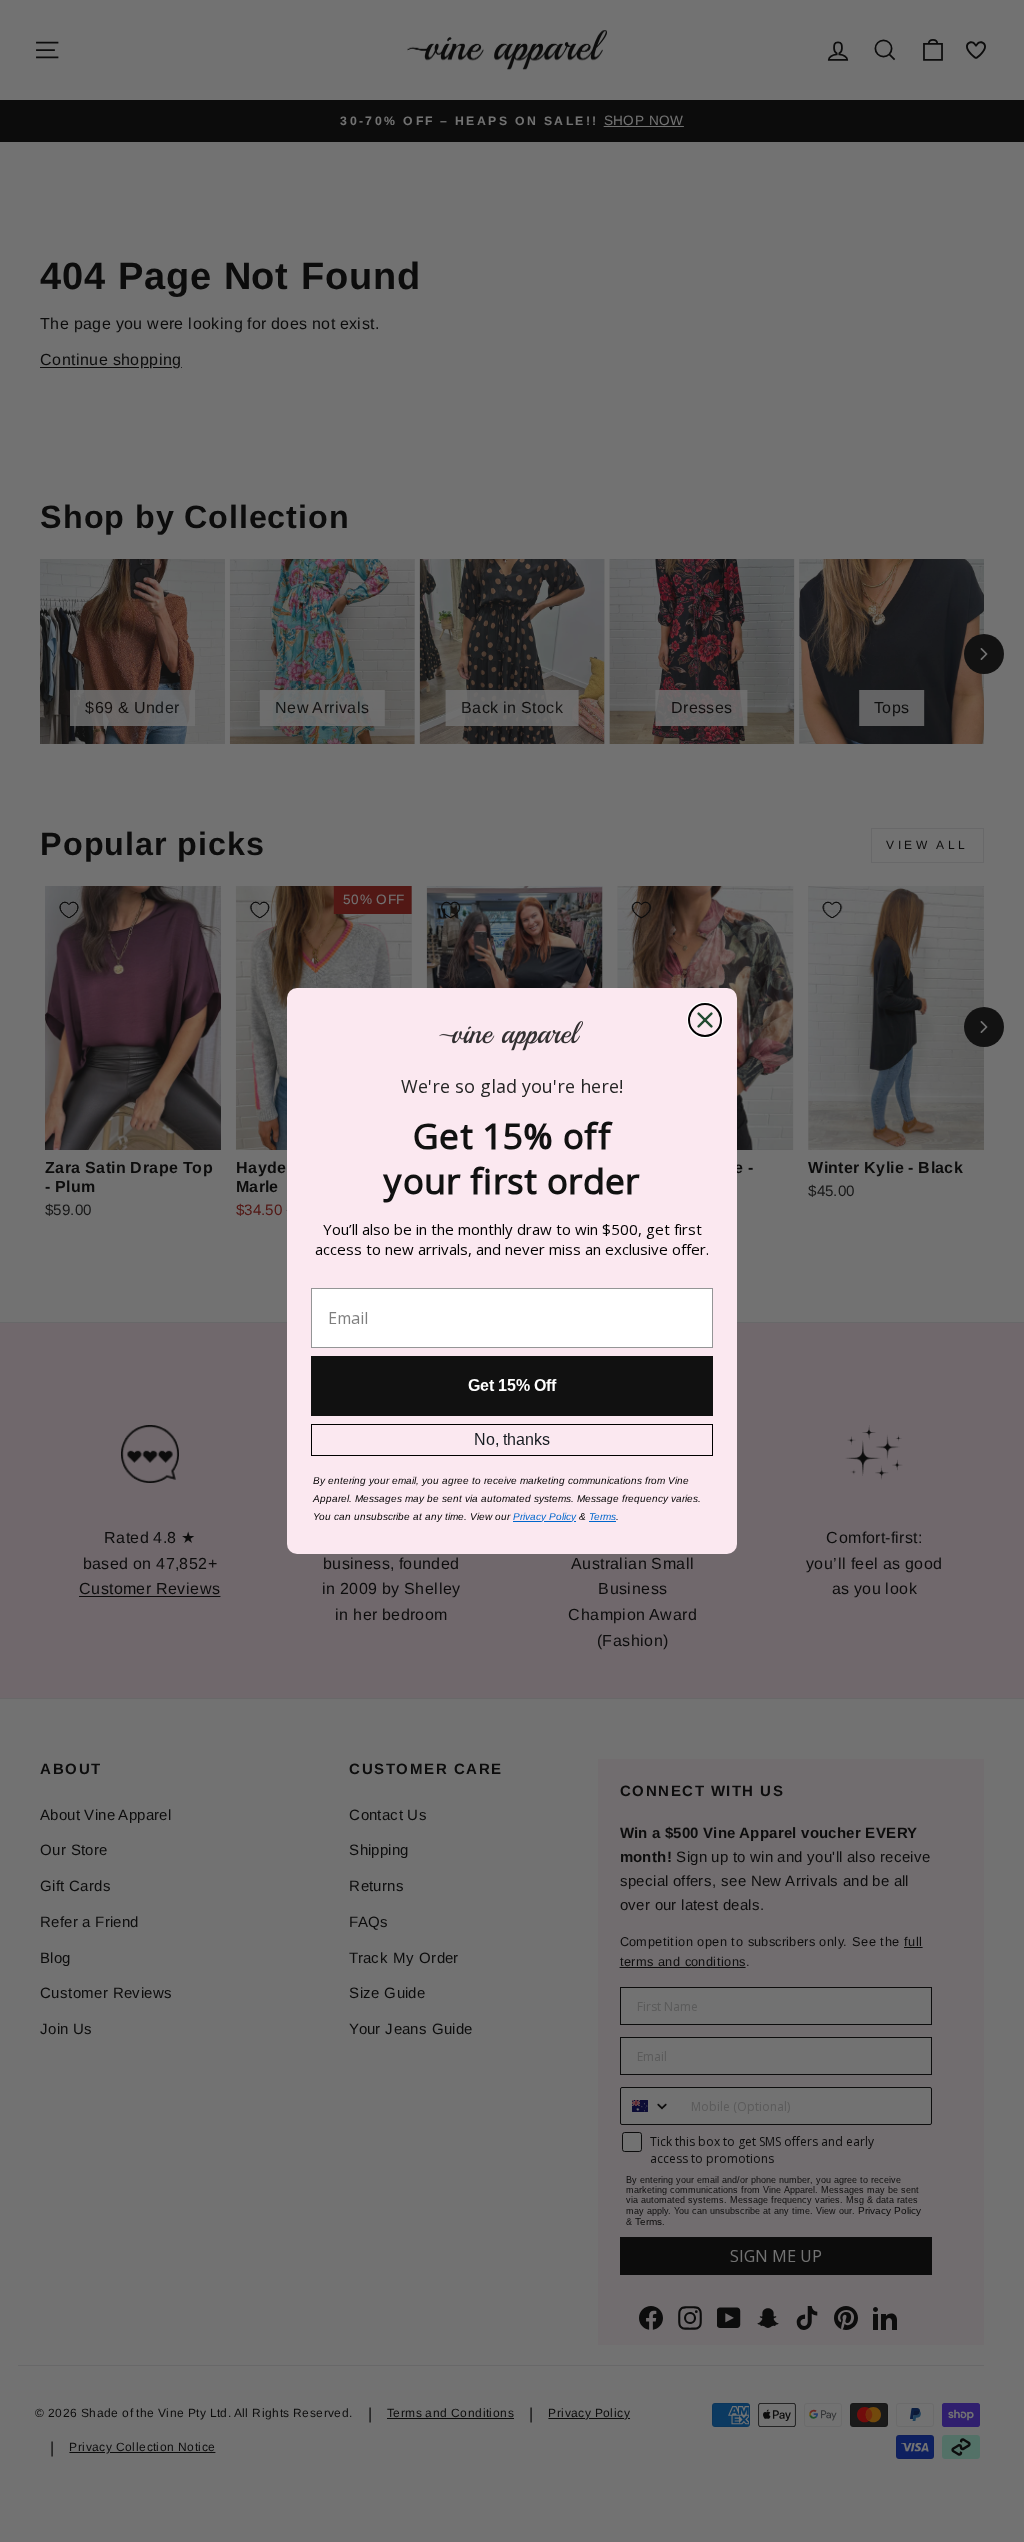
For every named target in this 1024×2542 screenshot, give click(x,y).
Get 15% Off (512, 1385)
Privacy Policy (544, 1516)
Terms (602, 1516)
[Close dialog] (705, 1020)
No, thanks (512, 1439)
